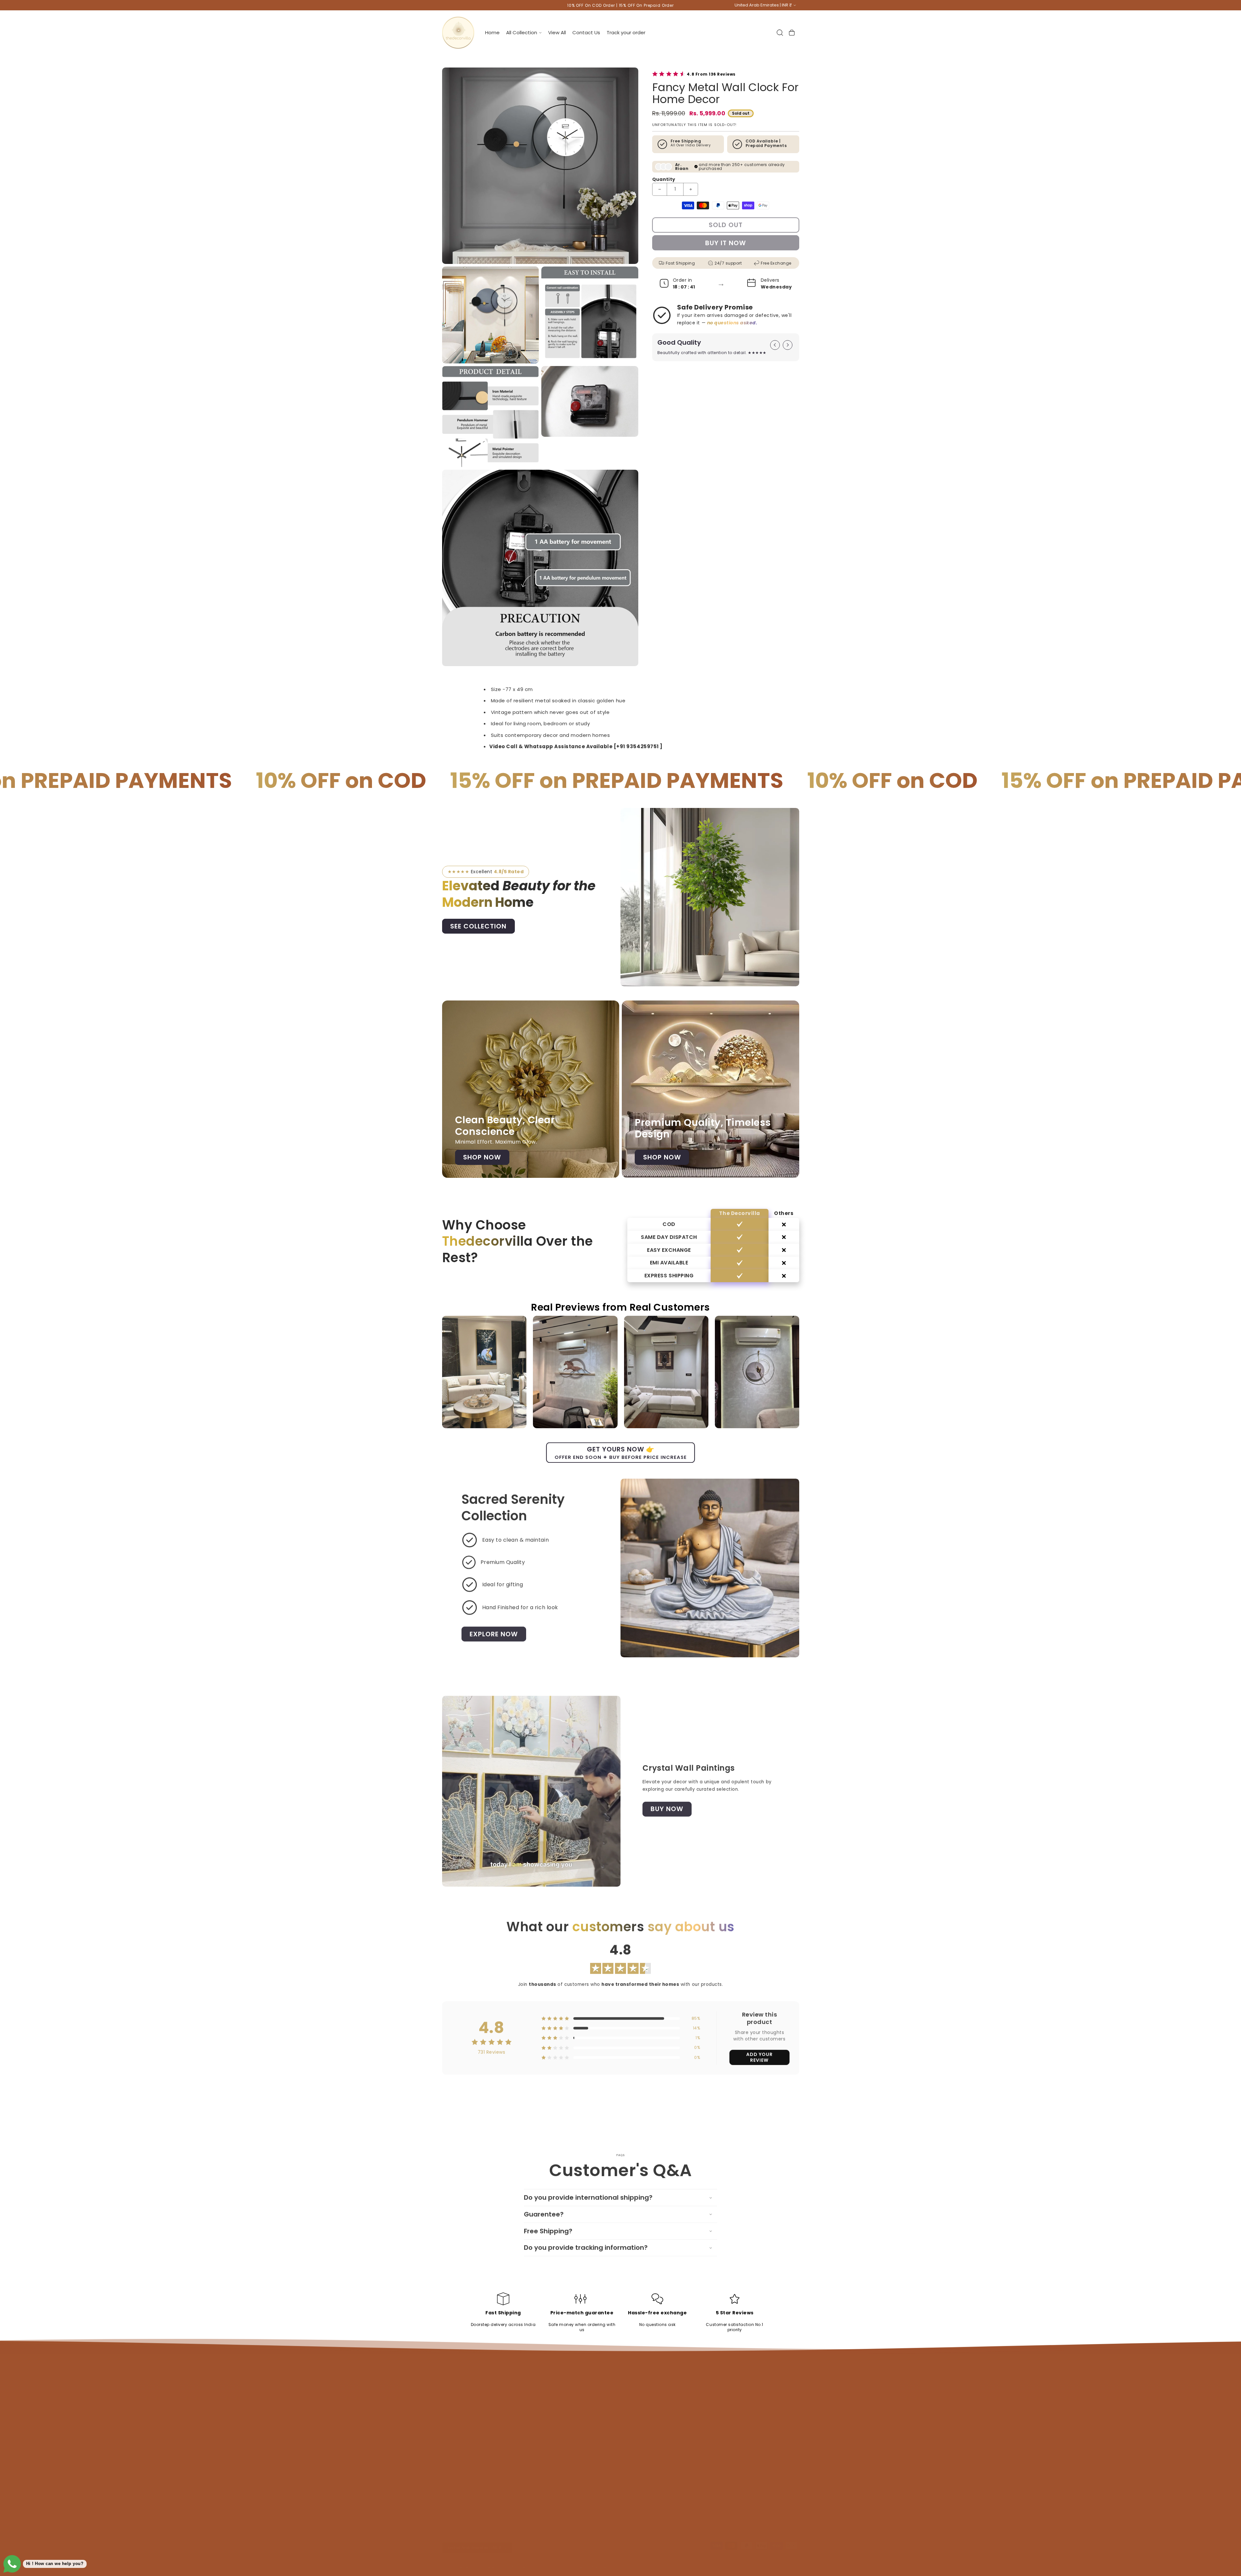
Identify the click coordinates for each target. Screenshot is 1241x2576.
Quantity (664, 179)
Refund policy (533, 2562)
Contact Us (544, 2441)
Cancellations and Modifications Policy (573, 2461)
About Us (541, 2471)
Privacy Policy (546, 2431)
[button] (524, 32)
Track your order (549, 2482)
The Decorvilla (468, 2562)
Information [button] (551, 2377)
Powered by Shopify (498, 2562)
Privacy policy (562, 2562)
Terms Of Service (549, 2420)
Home (628, 2390)
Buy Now (667, 1808)
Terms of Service (549, 2451)
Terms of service (592, 2562)
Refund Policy (546, 2400)
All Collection (635, 2400)
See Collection (478, 926)
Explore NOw (494, 1634)
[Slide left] (775, 345)
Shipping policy (625, 2562)
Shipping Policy (548, 2410)
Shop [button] (630, 2377)
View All (630, 2410)
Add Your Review (759, 2057)
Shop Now (482, 1157)
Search (539, 2390)
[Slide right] (788, 345)
